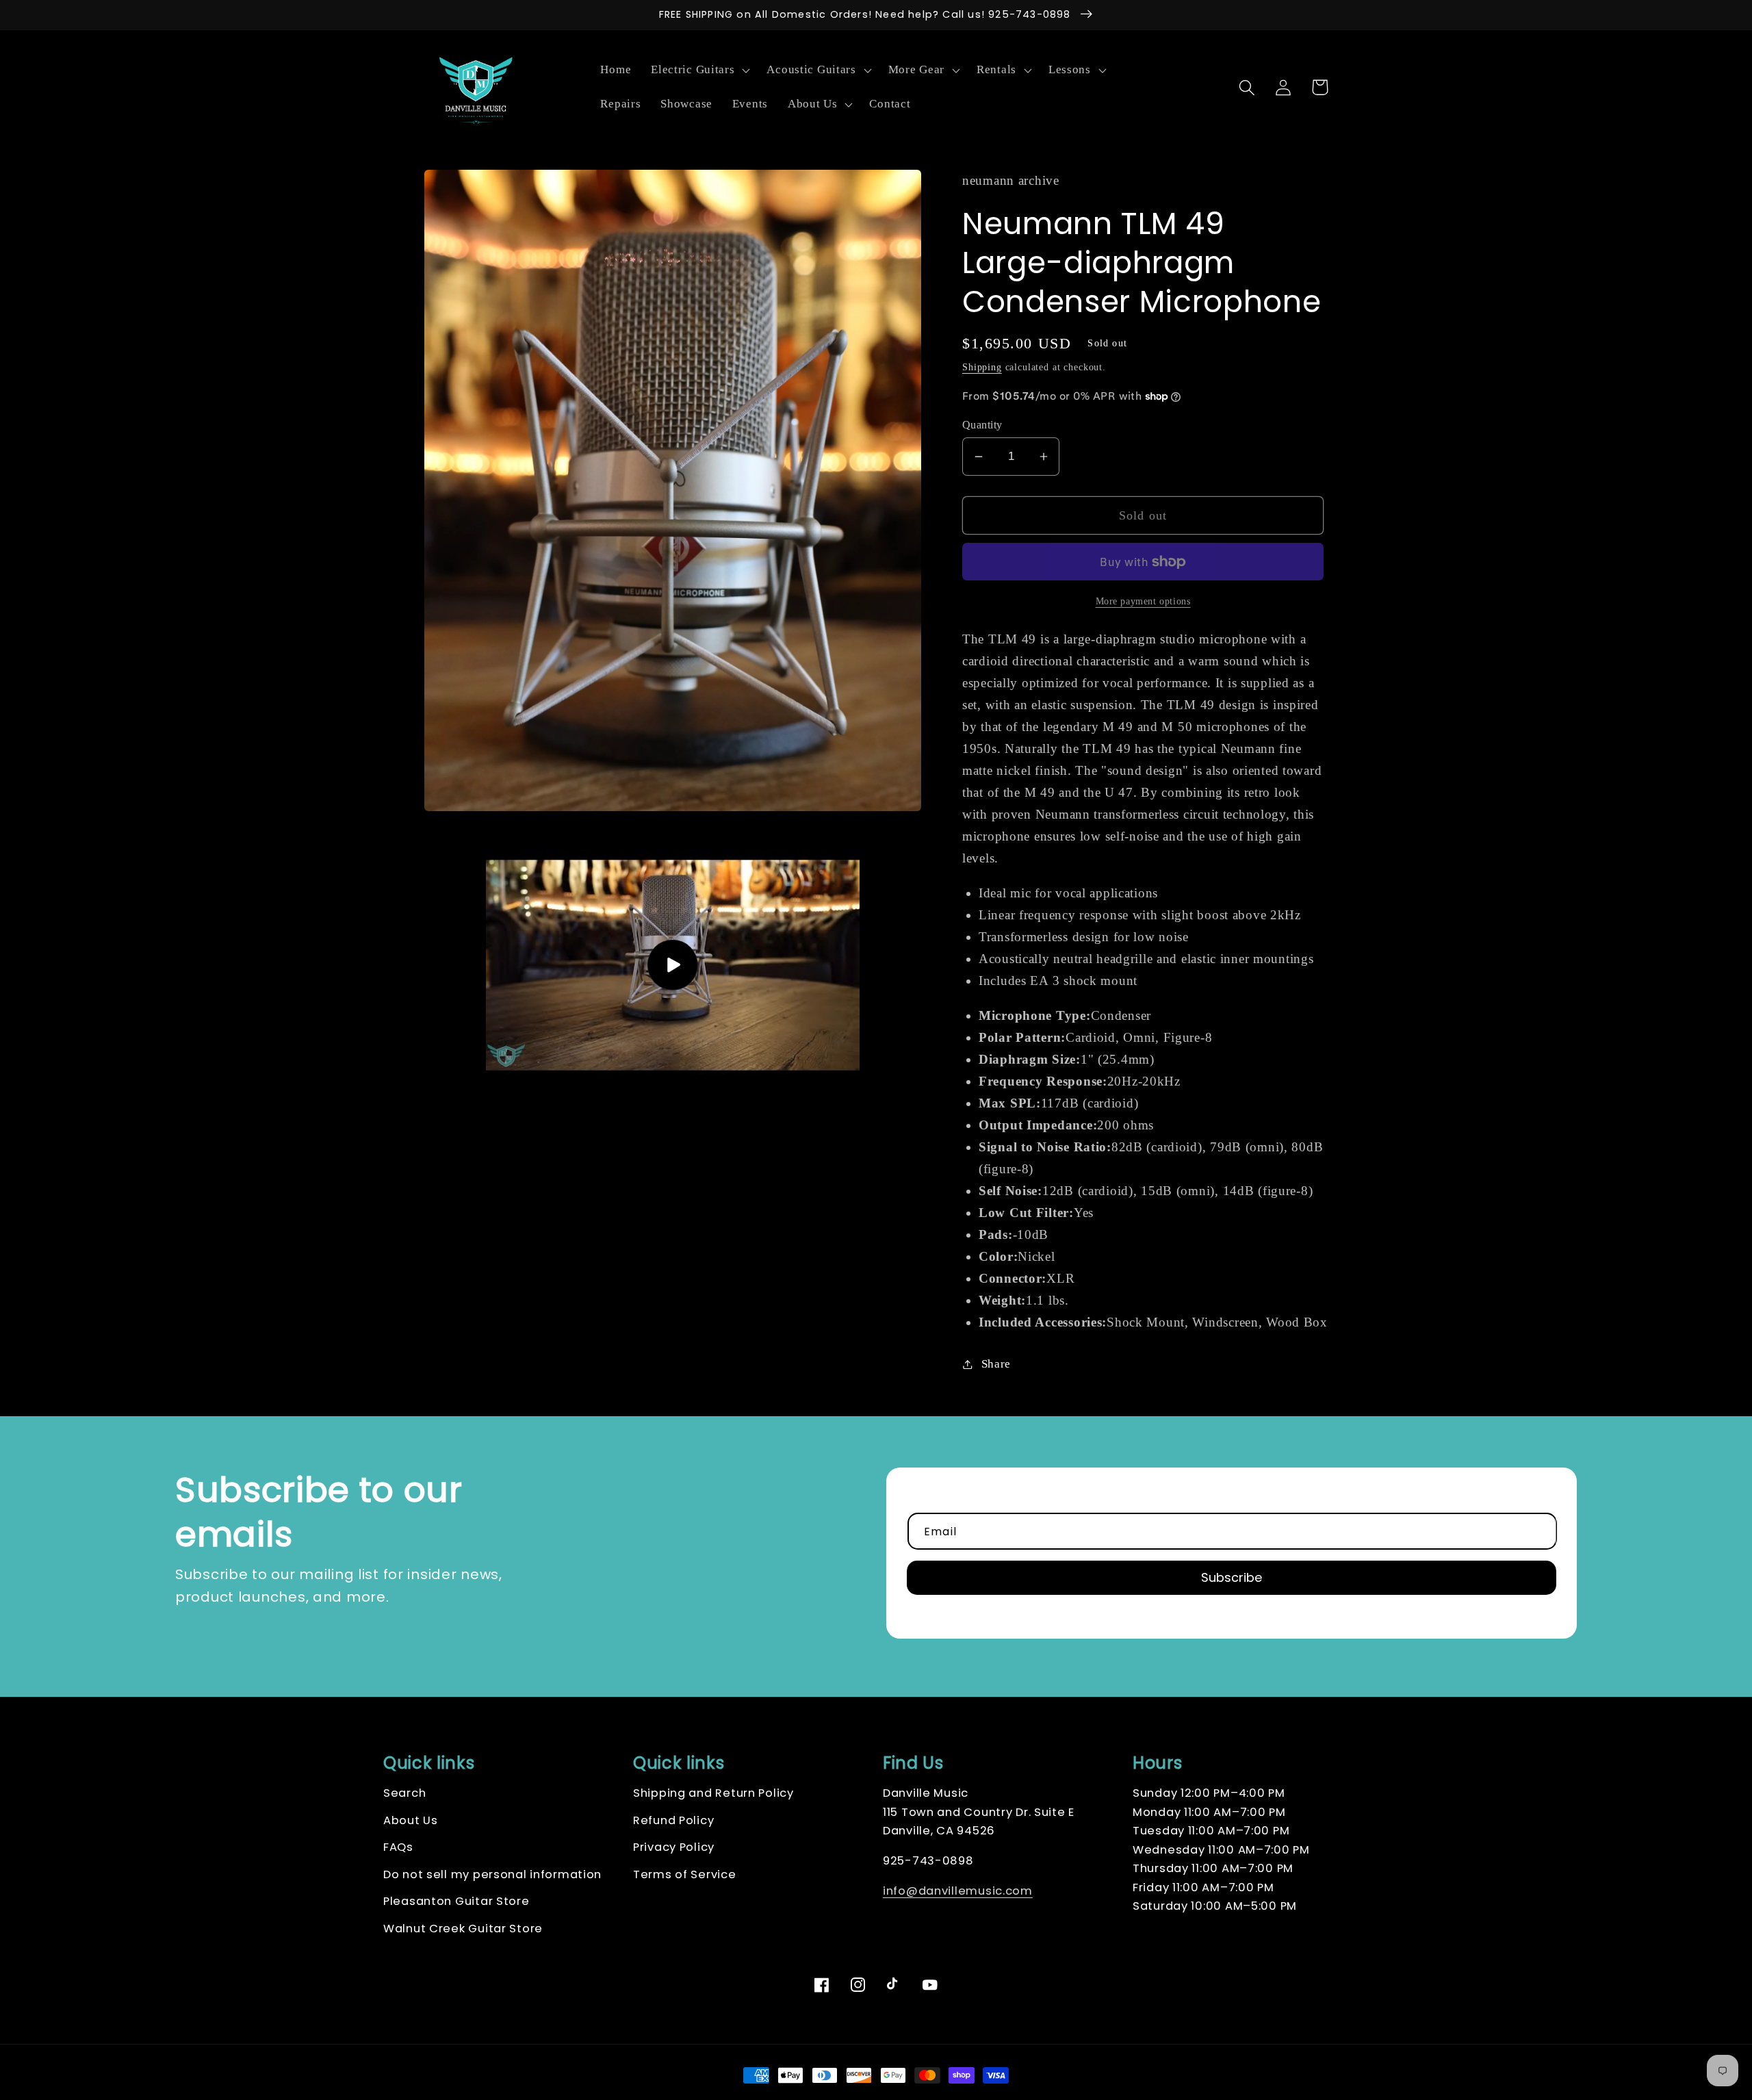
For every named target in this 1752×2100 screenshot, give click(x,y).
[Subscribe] (1232, 1578)
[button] (699, 71)
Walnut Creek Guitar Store (463, 1929)
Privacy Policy (674, 1847)
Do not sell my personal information (492, 1874)
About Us (411, 1820)
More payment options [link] (1143, 601)
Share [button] (996, 1364)
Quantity (982, 425)
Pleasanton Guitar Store (456, 1901)
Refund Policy (673, 1820)
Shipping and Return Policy (713, 1793)
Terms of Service (685, 1874)
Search (404, 1793)
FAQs (398, 1847)
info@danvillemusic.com (958, 1891)
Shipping (982, 367)
